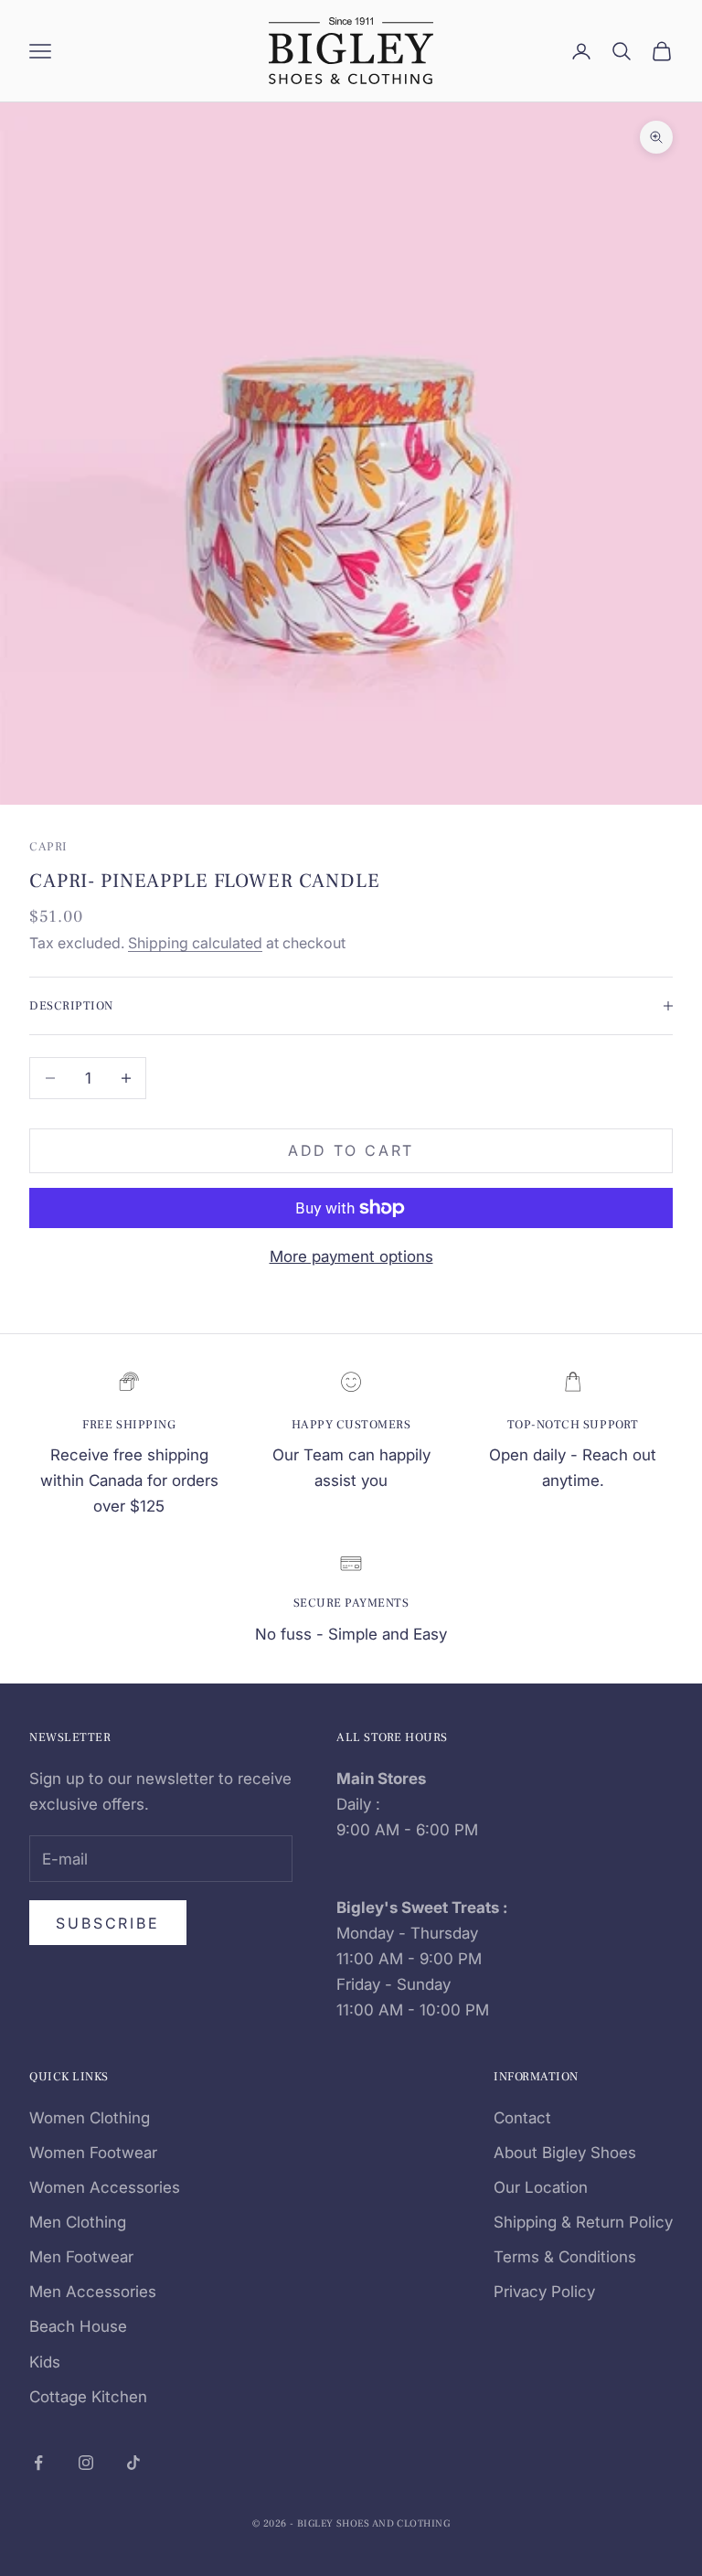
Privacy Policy (544, 2292)
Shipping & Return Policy (583, 2222)
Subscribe (108, 1923)
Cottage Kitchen (88, 2397)
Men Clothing (78, 2222)
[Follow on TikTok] (133, 2463)
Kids (45, 2362)
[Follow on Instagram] (86, 2463)
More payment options (351, 1256)
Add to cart (351, 1150)
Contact (522, 2118)
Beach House (78, 2326)
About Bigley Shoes (565, 2153)
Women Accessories (105, 2187)
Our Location (541, 2187)
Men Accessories (93, 2292)
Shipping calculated (195, 943)
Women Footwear (93, 2153)
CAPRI (48, 846)
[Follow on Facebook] (38, 2463)
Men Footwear (81, 2257)
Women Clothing (90, 2118)
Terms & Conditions (565, 2257)
